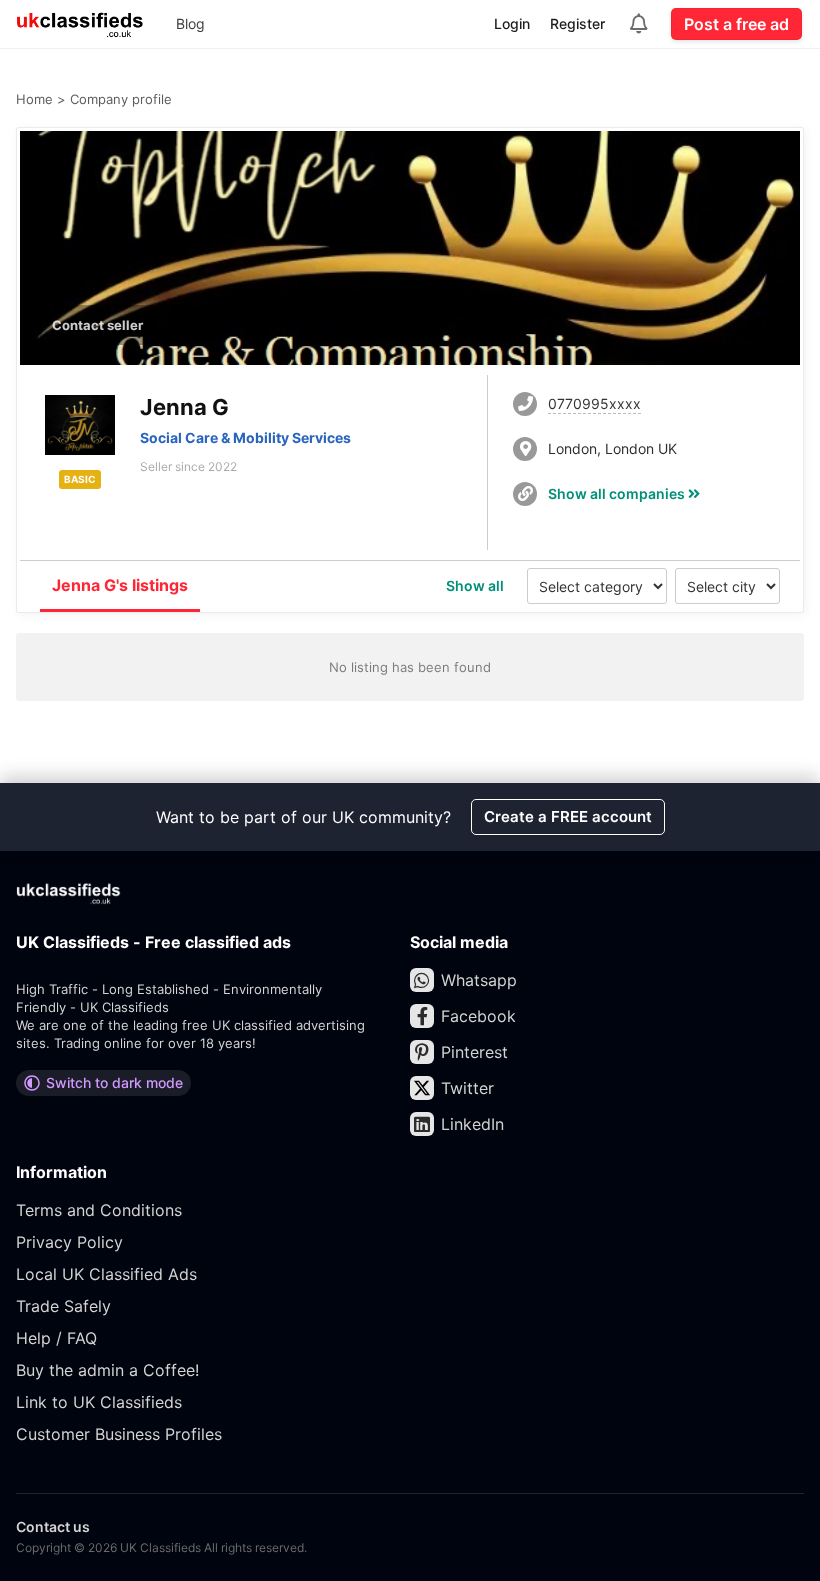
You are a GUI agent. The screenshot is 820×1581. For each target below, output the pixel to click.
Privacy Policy (69, 1242)
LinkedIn (472, 1124)
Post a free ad (736, 24)
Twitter (467, 1088)
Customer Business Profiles (119, 1434)
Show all (475, 585)
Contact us (53, 1526)
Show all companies (618, 493)
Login (512, 23)
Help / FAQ (56, 1338)
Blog (190, 23)
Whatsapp (479, 980)
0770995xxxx (594, 403)
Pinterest (474, 1052)
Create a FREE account (568, 816)
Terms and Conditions (99, 1210)
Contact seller (97, 325)
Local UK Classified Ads (106, 1274)
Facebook (478, 1016)
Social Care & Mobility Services (245, 437)
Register (577, 23)
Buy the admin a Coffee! (107, 1370)
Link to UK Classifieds (99, 1402)
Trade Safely (63, 1306)
